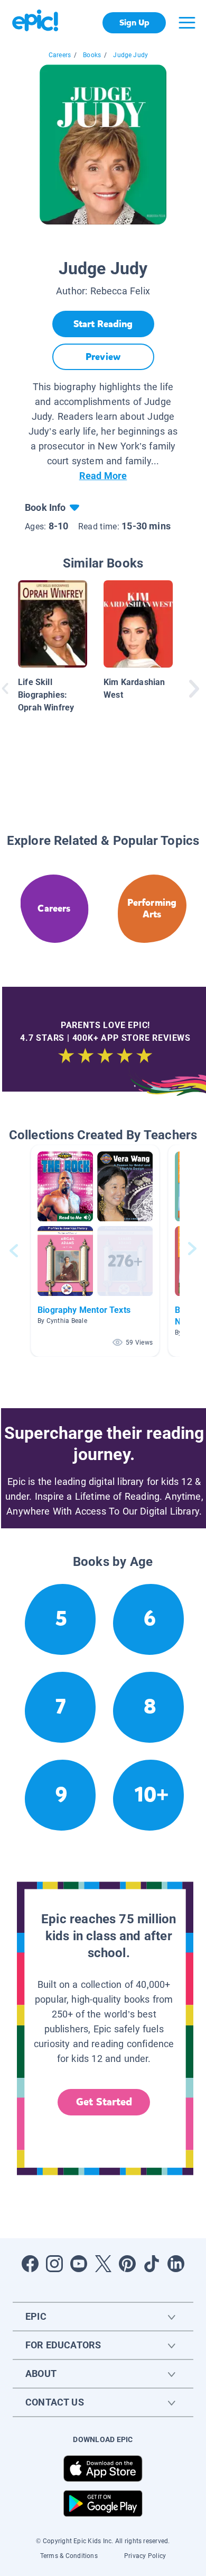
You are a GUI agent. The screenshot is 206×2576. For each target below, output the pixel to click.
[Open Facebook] (30, 2264)
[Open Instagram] (54, 2264)
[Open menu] (187, 23)
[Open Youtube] (79, 2264)
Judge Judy (130, 55)
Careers (60, 55)
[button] (95, 1251)
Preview (103, 357)
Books (92, 55)
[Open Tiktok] (152, 2264)
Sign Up (134, 22)
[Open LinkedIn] (176, 2264)
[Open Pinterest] (127, 2264)
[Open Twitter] (103, 2264)
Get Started (104, 2102)
